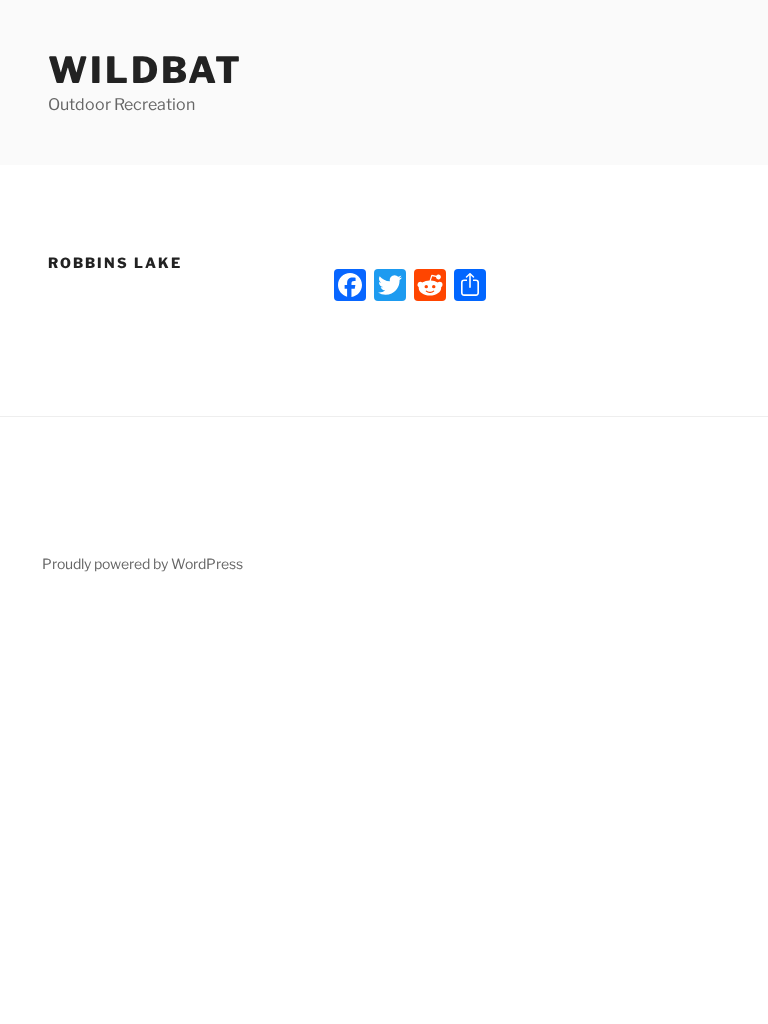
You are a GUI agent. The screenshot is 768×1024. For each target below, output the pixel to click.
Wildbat (145, 70)
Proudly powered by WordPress (142, 563)
